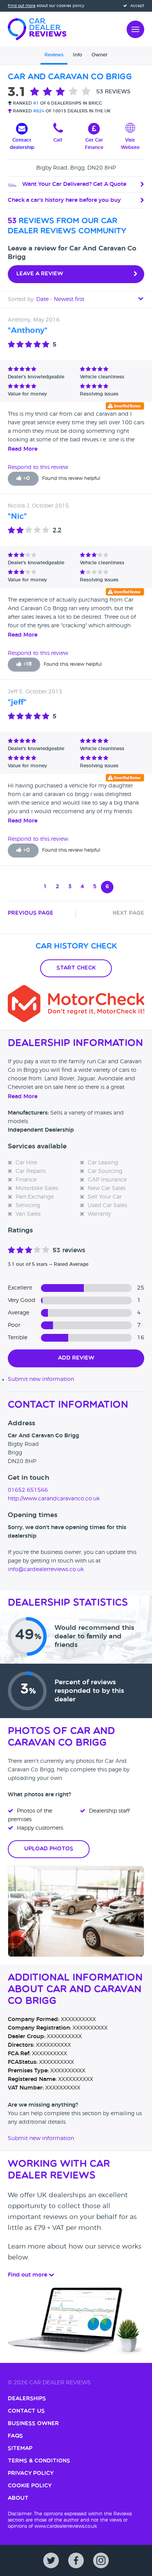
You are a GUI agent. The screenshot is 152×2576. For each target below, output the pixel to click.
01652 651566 (28, 1490)
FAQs (15, 2436)
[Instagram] (101, 2560)
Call (58, 140)
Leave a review (40, 274)
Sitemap (20, 2449)
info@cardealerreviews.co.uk (46, 1570)
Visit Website (130, 144)
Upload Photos (49, 1849)
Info (78, 55)
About (18, 2498)
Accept (137, 6)
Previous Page (31, 913)
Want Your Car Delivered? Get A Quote (73, 184)
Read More (23, 449)
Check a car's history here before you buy (64, 200)
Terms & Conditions (39, 2461)
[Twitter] (51, 2560)
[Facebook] (76, 2560)
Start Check (76, 968)
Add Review (76, 1358)
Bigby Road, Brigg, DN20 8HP (76, 168)
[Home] (37, 28)
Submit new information (41, 1379)
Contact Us (26, 2411)
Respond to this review (38, 467)
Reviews (54, 55)
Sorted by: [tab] (46, 299)
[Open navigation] (135, 28)
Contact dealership (22, 144)
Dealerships (27, 2399)
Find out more (22, 6)
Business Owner (33, 2424)
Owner (100, 55)
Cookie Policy (30, 2486)
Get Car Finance (94, 144)
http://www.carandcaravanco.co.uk (54, 1499)
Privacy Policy (31, 2474)
